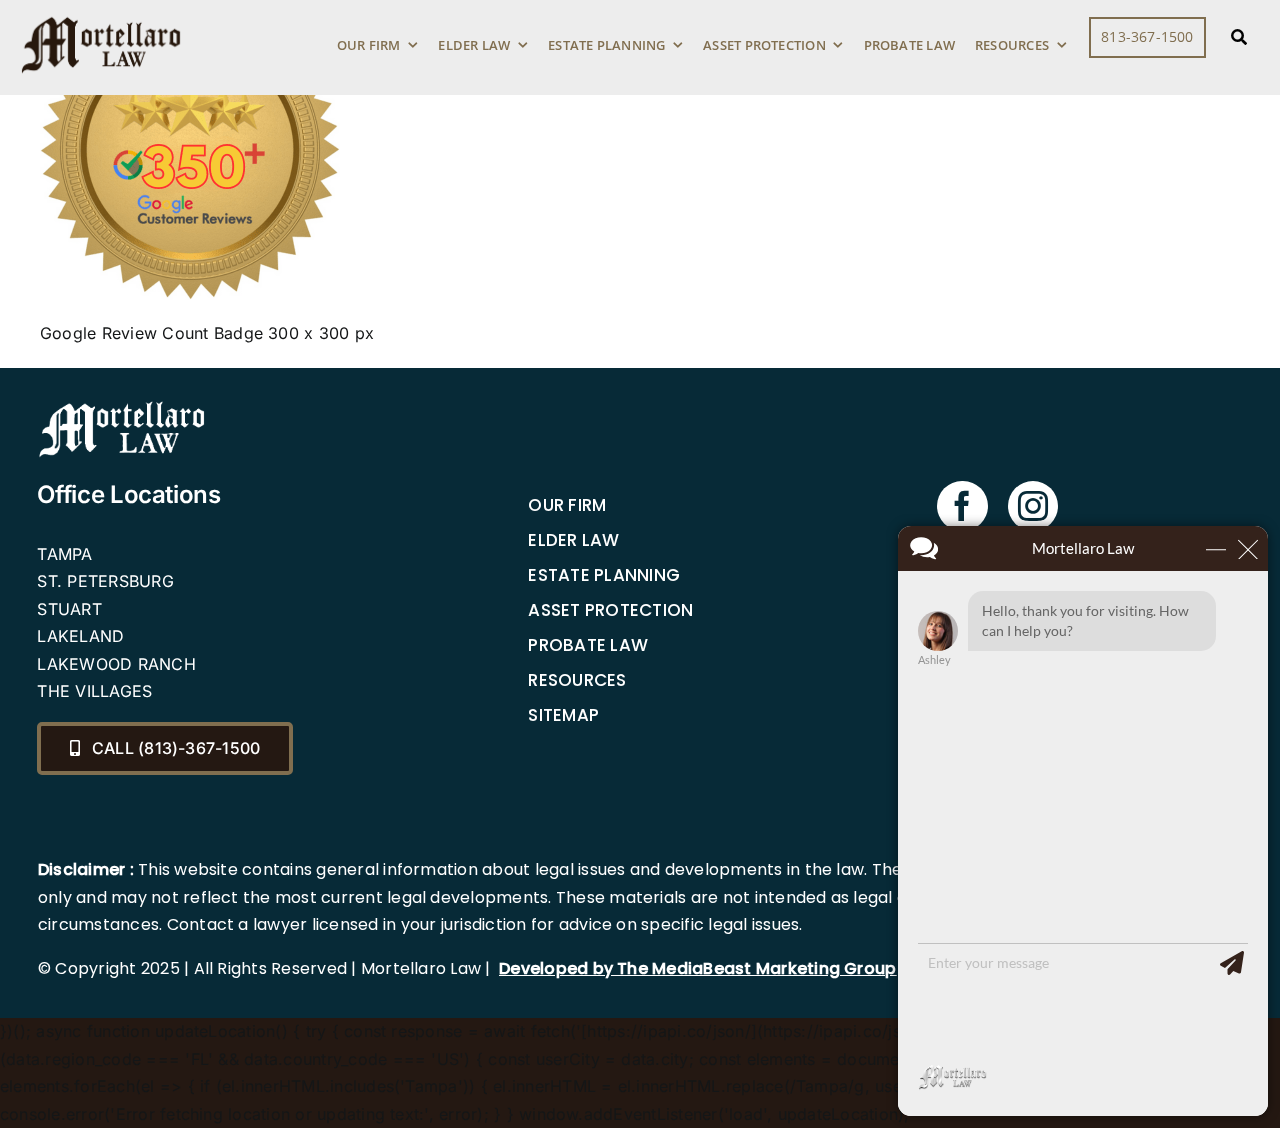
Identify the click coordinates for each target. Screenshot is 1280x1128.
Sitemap (563, 715)
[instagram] (1033, 506)
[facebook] (962, 506)
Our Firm (567, 505)
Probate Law (588, 645)
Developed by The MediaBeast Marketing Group (697, 968)
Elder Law (573, 540)
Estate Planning (604, 575)
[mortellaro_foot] (122, 406)
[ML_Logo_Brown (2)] (101, 12)
